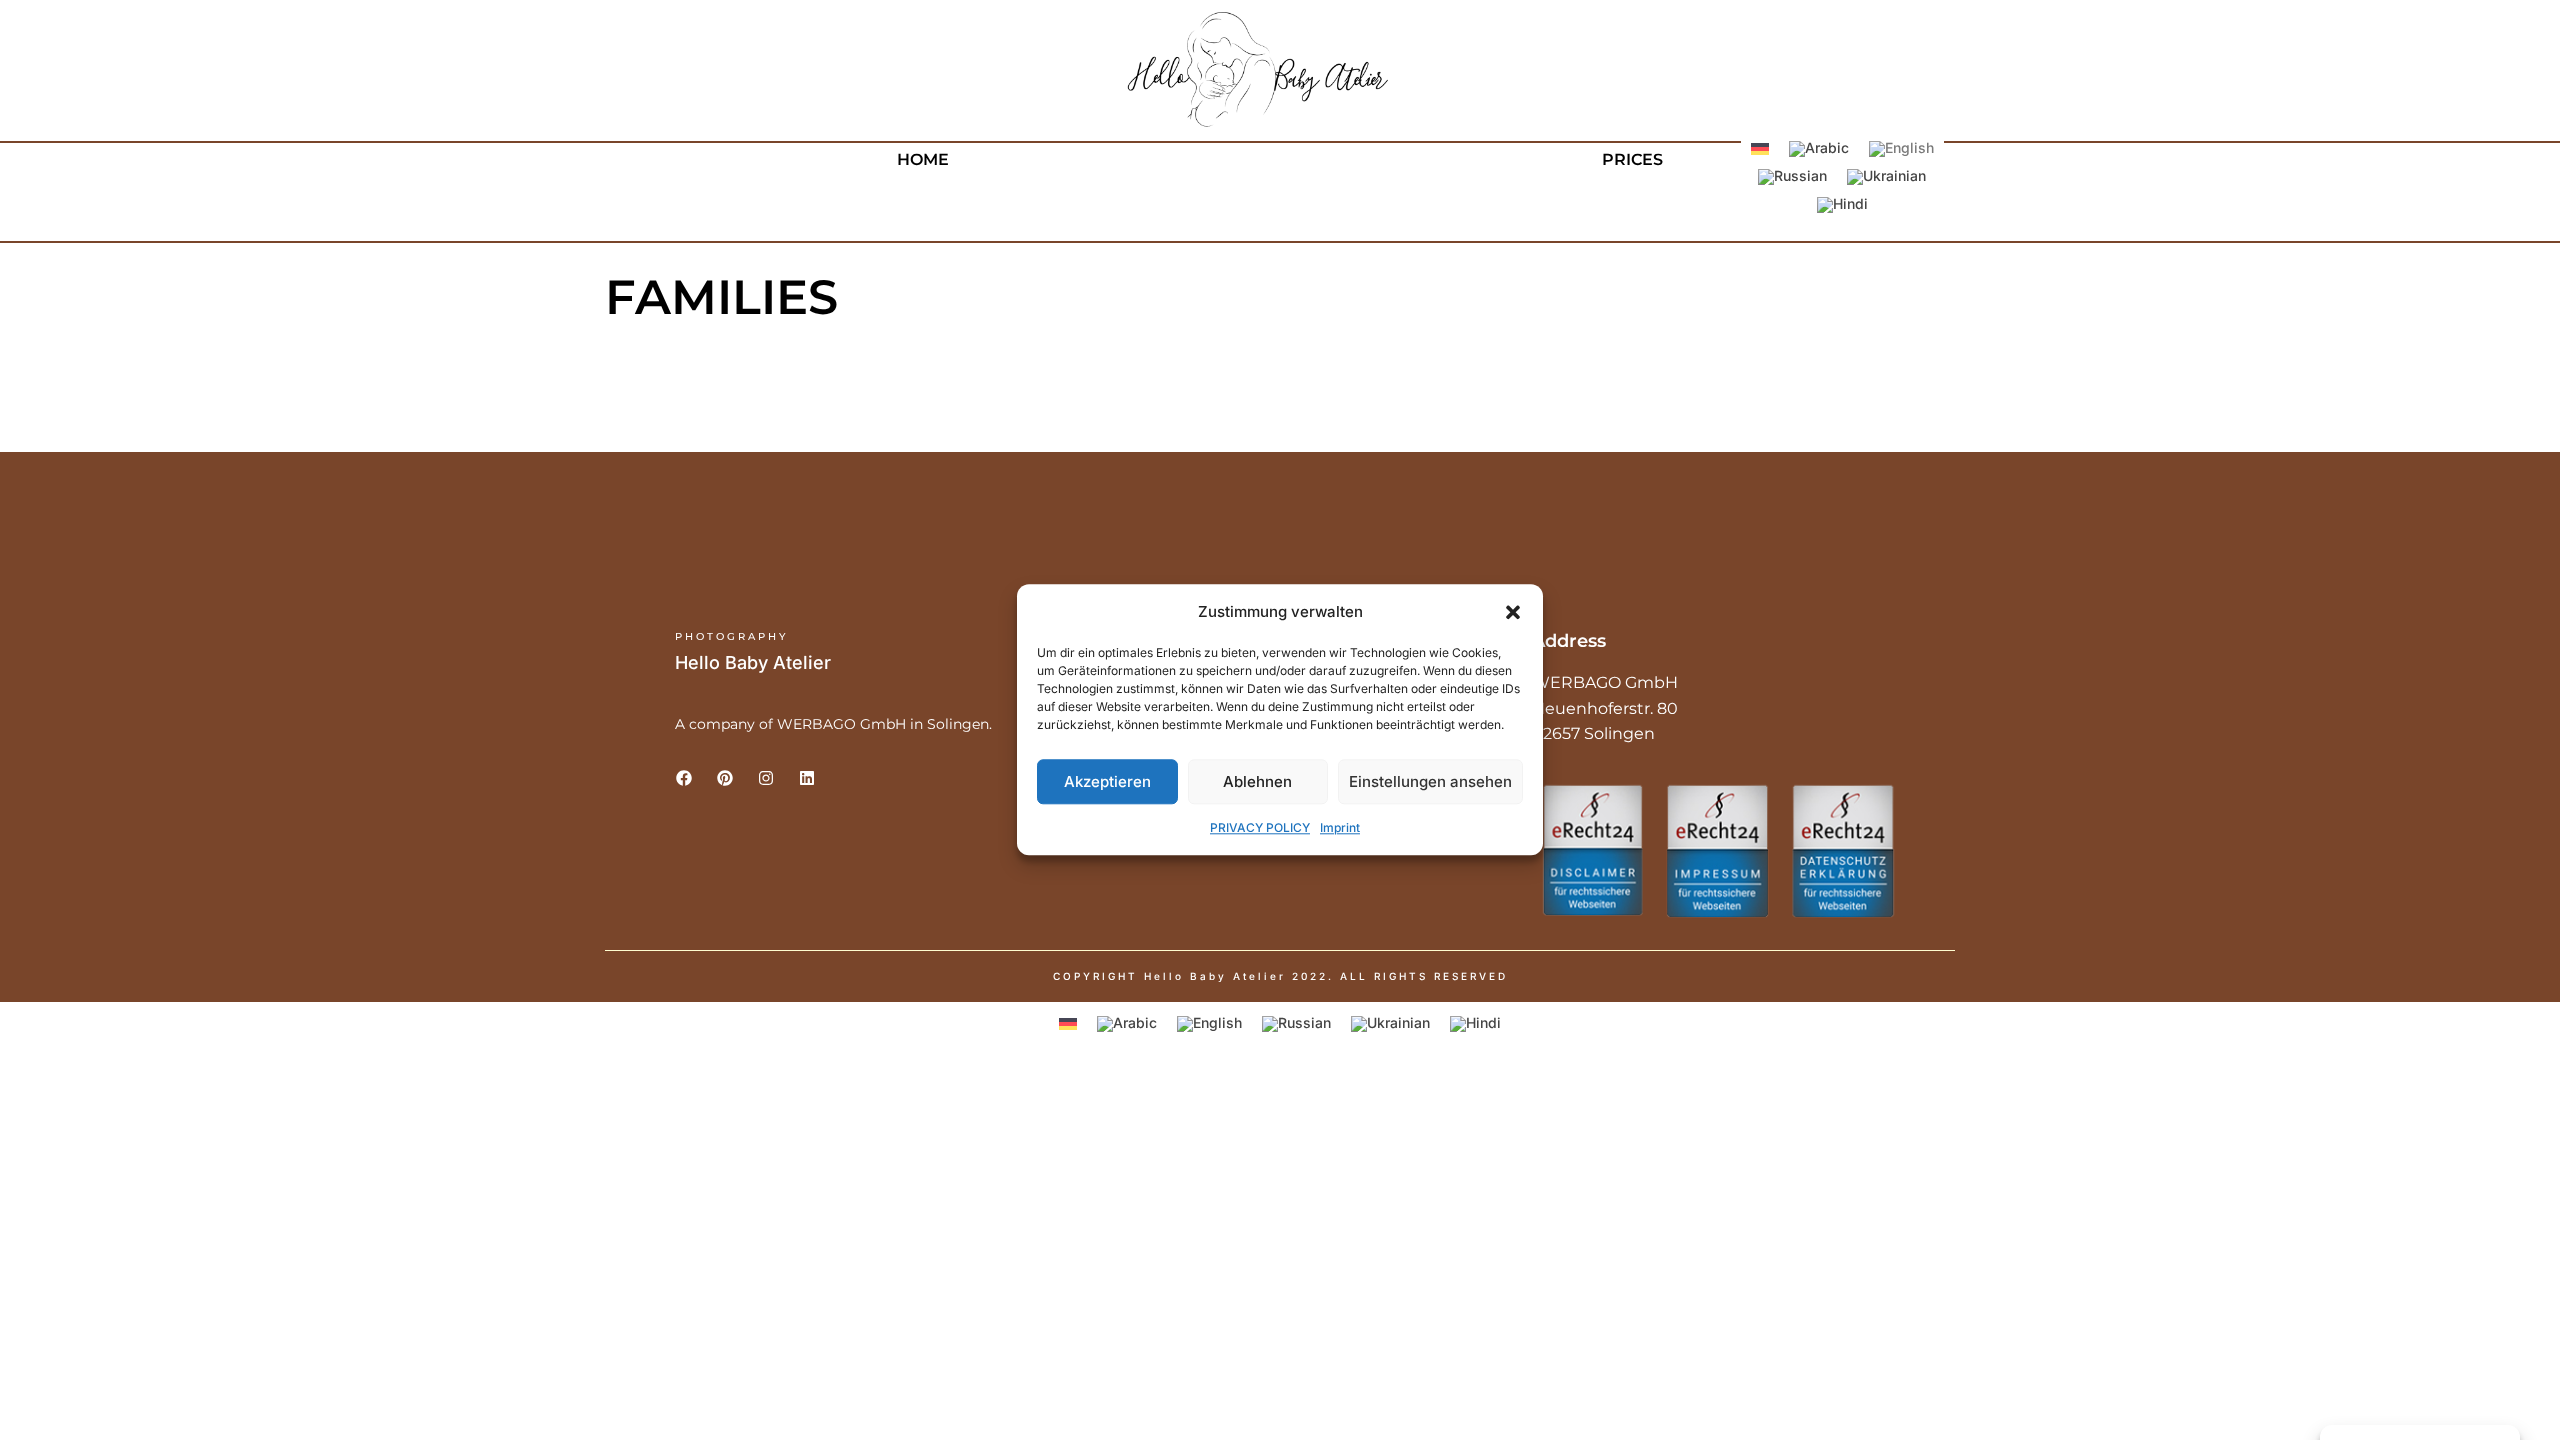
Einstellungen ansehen (1430, 781)
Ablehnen (1257, 781)
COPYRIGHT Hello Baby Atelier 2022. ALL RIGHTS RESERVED (1280, 976)
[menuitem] (1760, 148)
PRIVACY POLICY (1260, 828)
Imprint (1340, 828)
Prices (1632, 159)
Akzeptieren (1107, 781)
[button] (1513, 612)
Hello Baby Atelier (753, 662)
